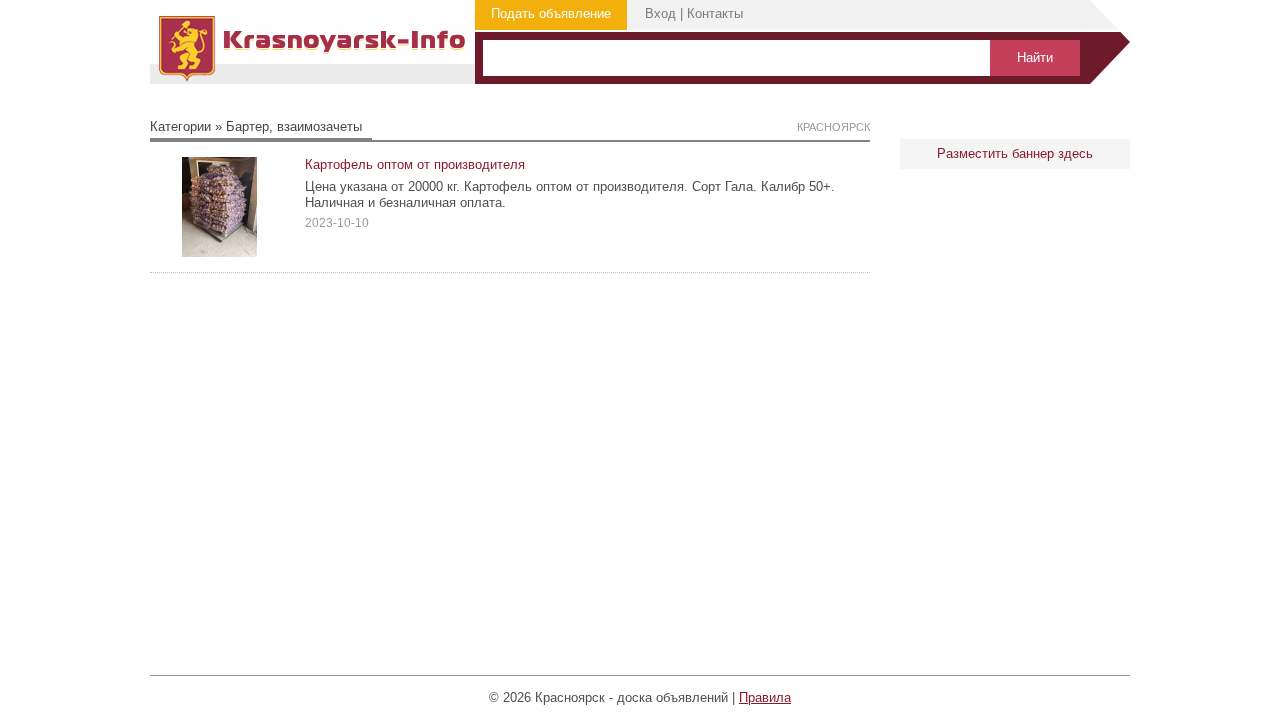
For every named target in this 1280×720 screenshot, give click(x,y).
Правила (765, 697)
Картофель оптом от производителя (415, 164)
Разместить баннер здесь (1015, 153)
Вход (660, 13)
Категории (180, 126)
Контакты (715, 13)
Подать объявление (551, 13)
